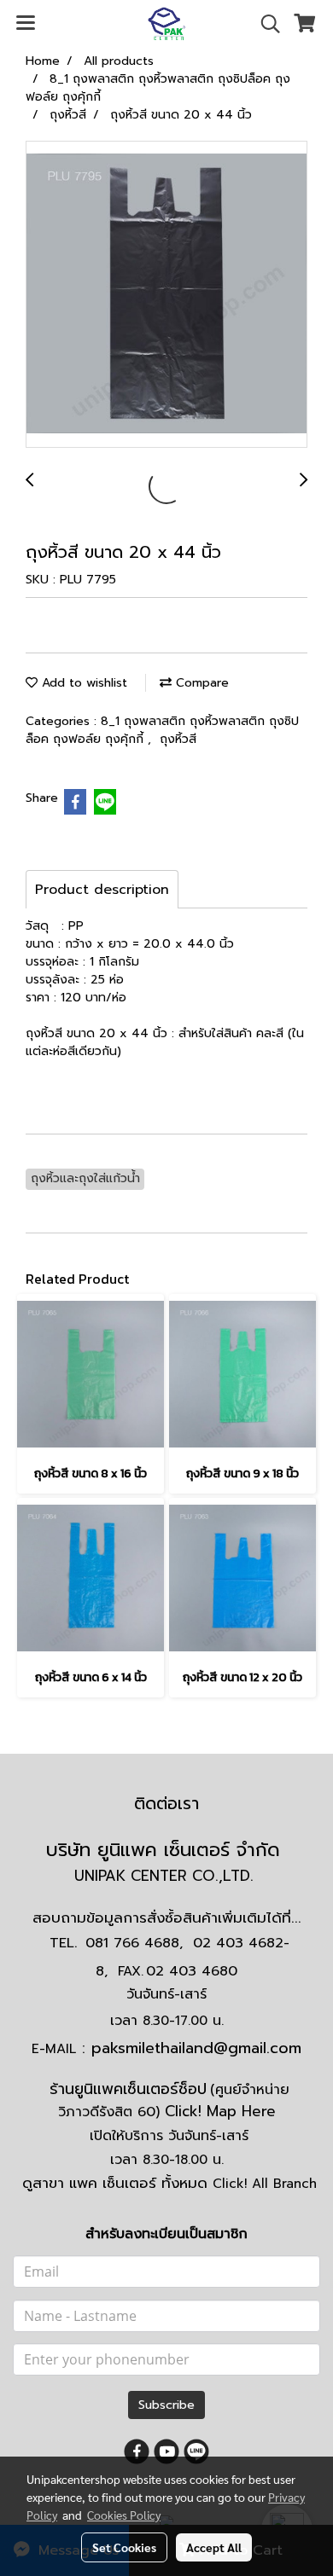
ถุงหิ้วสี (178, 739)
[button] (265, 24)
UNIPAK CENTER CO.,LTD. (166, 1876)
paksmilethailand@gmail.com (196, 2048)
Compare (200, 683)
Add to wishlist (82, 683)
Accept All (214, 2547)
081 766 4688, (134, 1943)
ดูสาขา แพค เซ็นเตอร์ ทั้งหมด (169, 2183)
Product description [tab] (102, 890)
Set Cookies (124, 2547)
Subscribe (166, 2405)
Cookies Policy (124, 2515)
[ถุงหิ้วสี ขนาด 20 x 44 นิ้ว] (166, 295)
